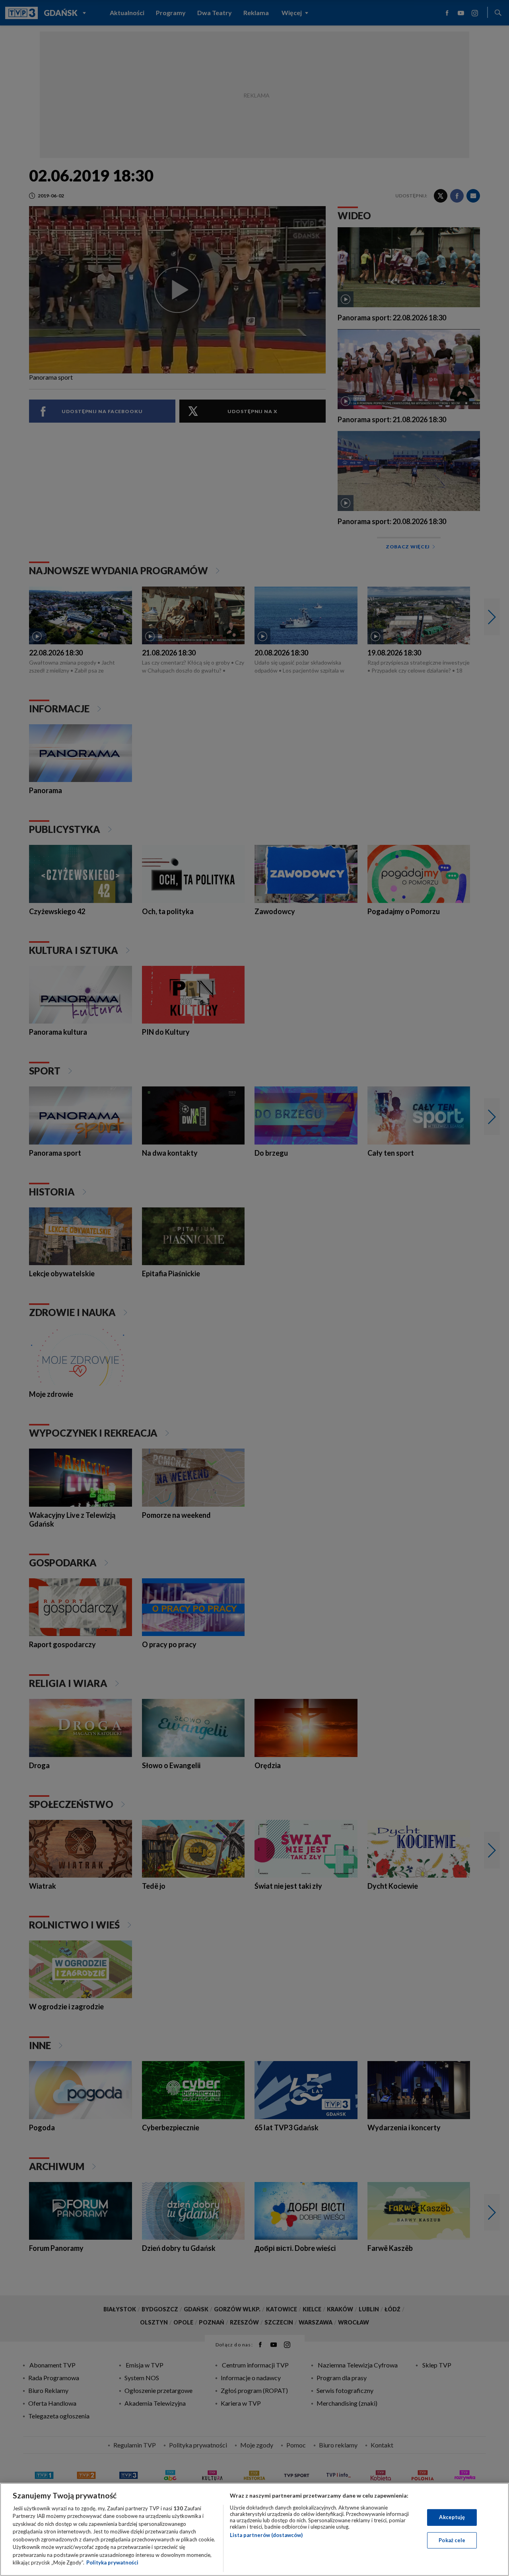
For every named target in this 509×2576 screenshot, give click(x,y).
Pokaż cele (452, 2540)
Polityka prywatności (112, 2562)
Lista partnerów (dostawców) (266, 2535)
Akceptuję (452, 2517)
